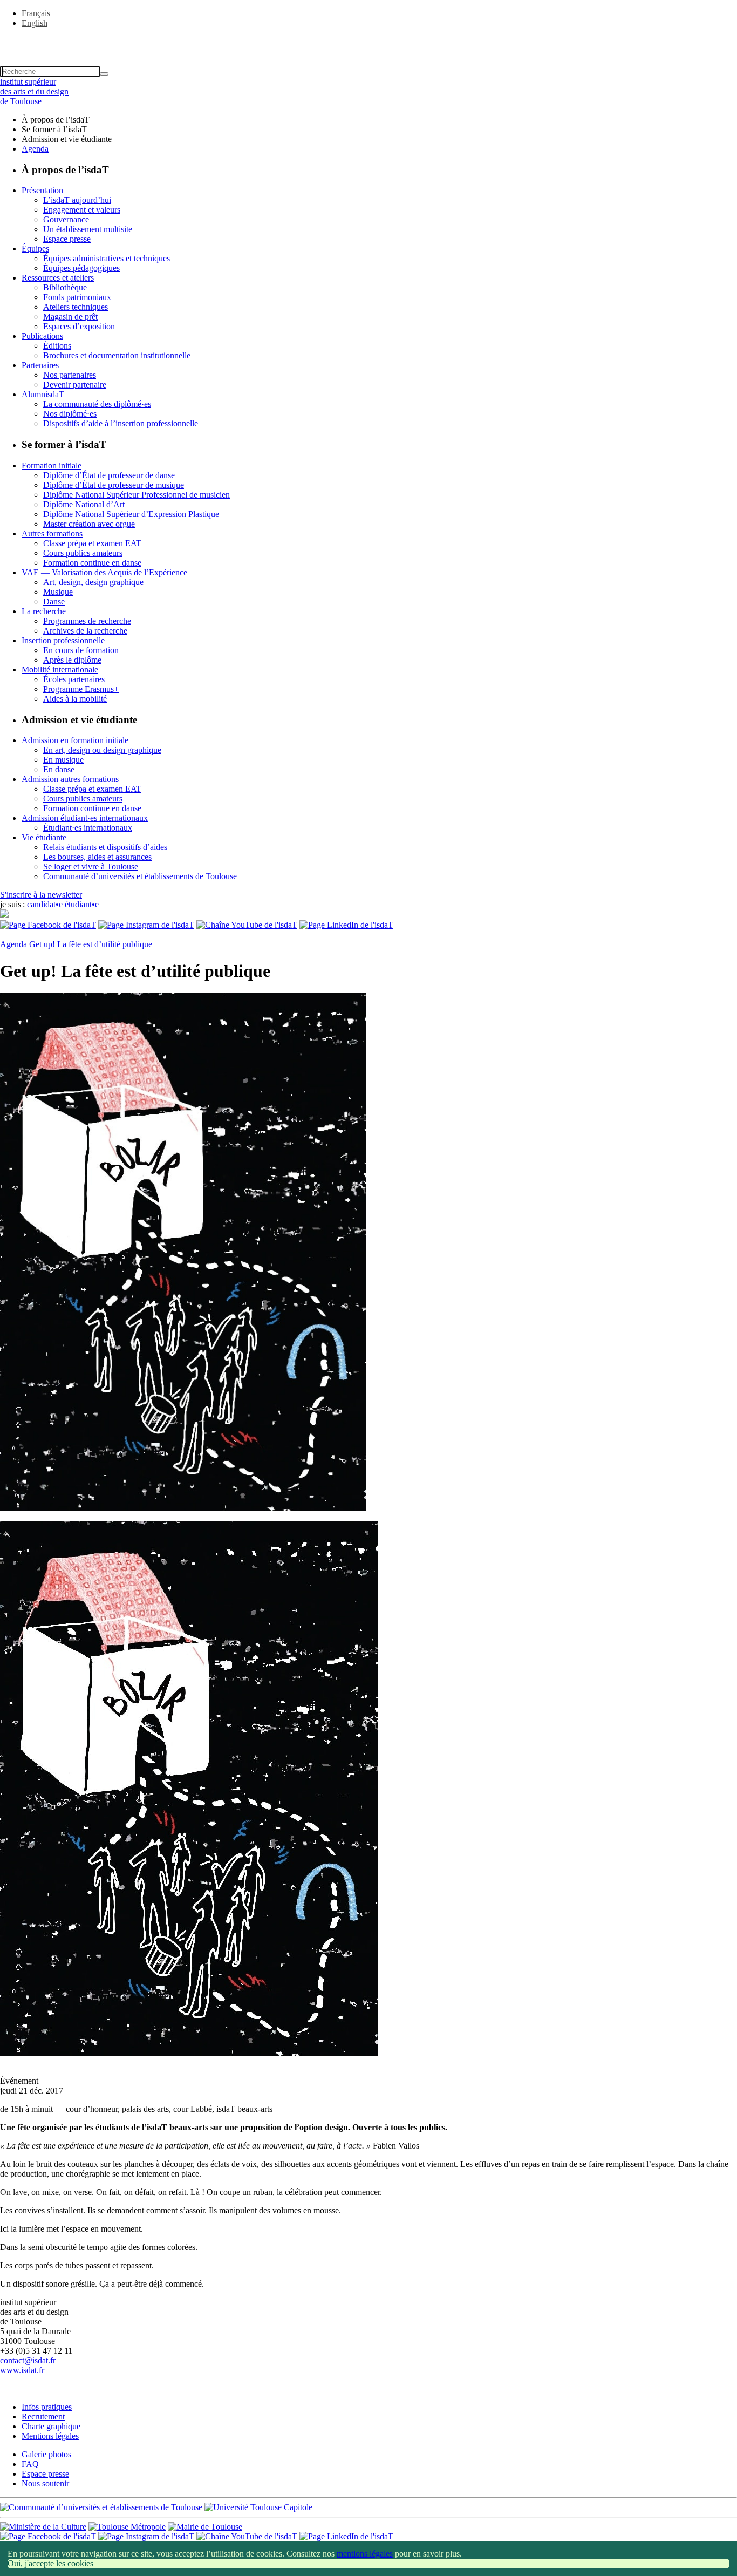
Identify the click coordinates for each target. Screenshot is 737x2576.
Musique (58, 592)
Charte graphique (51, 2426)
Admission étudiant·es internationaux (85, 818)
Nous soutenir (45, 2483)
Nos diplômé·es (70, 414)
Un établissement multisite (88, 229)
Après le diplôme (72, 660)
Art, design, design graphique (93, 582)
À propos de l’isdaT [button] (56, 120)
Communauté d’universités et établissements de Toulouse (140, 876)
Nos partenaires (70, 375)
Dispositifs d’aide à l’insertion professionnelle (121, 423)
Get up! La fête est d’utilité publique (91, 944)
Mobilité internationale (60, 670)
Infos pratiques (47, 2407)
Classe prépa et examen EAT (92, 543)
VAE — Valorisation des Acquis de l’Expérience (104, 572)
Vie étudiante (44, 837)
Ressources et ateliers (58, 278)
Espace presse (67, 239)
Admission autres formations (70, 779)
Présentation (42, 190)
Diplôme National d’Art (84, 504)
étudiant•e (82, 904)
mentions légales (365, 2554)
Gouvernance (66, 219)
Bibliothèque (65, 287)
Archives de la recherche (85, 631)
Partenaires (40, 365)
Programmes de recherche (87, 621)
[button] (368, 42)
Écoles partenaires (74, 679)
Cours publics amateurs (83, 553)
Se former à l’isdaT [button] (54, 129)
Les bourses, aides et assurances (97, 857)
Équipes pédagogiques (81, 268)
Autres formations (52, 533)
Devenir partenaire (75, 385)
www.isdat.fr (22, 2370)
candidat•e (45, 904)
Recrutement (43, 2417)
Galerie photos (46, 2454)
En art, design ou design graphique (102, 750)
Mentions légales (50, 2436)
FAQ (30, 2464)
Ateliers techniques (76, 307)
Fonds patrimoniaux (77, 297)
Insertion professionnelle (63, 640)
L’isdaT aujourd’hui (77, 200)
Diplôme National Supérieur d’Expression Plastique (131, 514)
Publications (42, 336)
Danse (54, 601)
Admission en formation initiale (75, 740)
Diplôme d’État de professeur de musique (114, 485)
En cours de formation (81, 650)
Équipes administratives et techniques (107, 258)
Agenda (35, 149)
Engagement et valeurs (82, 210)
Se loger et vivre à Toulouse (91, 866)
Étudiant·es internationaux (88, 828)
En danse (59, 769)
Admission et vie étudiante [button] (67, 139)
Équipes (35, 249)
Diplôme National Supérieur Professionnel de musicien (137, 495)
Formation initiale (52, 465)
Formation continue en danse (92, 563)
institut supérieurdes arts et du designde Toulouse (34, 91)
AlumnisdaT (43, 394)
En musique (63, 760)
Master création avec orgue (89, 524)
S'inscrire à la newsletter (41, 895)
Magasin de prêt (70, 317)
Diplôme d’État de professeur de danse (109, 475)
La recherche (44, 611)
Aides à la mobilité (75, 699)
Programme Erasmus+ (81, 689)
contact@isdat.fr (28, 2360)
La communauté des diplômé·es (97, 404)
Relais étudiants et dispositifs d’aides (105, 847)
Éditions (57, 346)
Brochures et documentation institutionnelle (117, 355)
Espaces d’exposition (79, 326)
